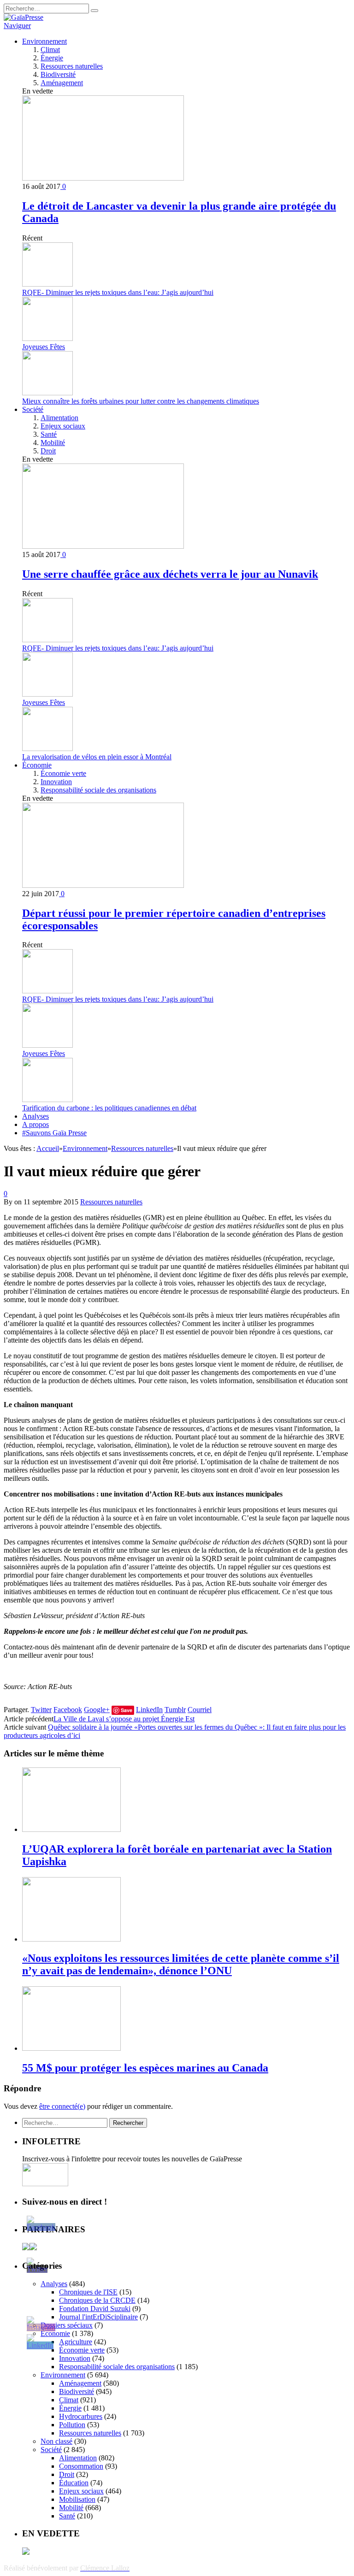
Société (33, 409)
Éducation (74, 2483)
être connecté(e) (62, 2106)
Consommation (81, 2466)
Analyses (35, 1116)
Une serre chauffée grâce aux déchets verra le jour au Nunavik (170, 574)
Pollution (72, 2425)
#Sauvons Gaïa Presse (54, 1133)
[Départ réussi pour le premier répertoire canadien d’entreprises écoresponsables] (103, 885)
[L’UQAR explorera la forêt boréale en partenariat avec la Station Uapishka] (71, 1829)
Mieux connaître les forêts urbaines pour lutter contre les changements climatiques (141, 401)
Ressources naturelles (72, 66)
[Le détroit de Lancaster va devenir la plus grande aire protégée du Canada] (103, 178)
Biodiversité (58, 74)
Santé (49, 434)
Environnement (44, 41)
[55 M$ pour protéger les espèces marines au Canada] (71, 2048)
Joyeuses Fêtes (44, 347)
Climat (50, 50)
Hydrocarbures (81, 2416)
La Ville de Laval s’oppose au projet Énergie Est (124, 1719)
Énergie (52, 58)
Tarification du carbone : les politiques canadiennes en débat (109, 1108)
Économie (37, 765)
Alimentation (59, 418)
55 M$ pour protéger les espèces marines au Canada (145, 2068)
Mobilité (53, 443)
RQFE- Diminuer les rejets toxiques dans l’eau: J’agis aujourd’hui (118, 292)
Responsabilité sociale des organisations (98, 790)
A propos (35, 1124)
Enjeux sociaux (63, 426)
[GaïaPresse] (24, 17)
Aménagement (62, 83)
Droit (48, 451)
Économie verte (63, 773)
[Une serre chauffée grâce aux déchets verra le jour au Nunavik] (103, 546)
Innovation (56, 782)
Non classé (56, 2441)
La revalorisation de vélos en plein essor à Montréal (97, 757)
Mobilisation (77, 2499)
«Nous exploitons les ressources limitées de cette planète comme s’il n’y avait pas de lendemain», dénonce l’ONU (181, 1964)
